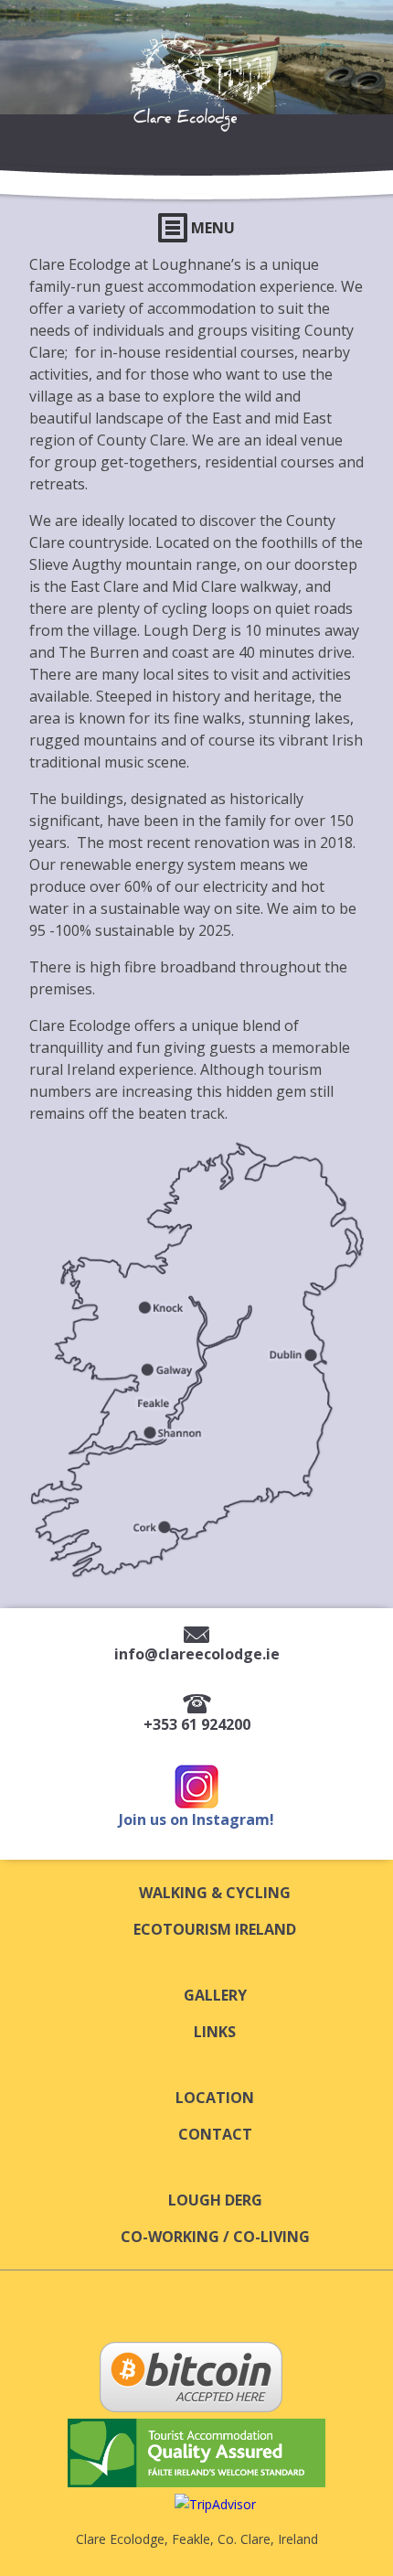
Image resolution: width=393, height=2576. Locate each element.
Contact (215, 2134)
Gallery (215, 1995)
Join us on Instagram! (196, 1819)
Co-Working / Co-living (215, 2237)
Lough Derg (215, 2200)
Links (215, 2032)
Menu (211, 228)
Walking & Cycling (215, 1893)
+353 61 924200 (197, 1724)
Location (215, 2098)
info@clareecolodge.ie (197, 1654)
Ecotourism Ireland (215, 1929)
